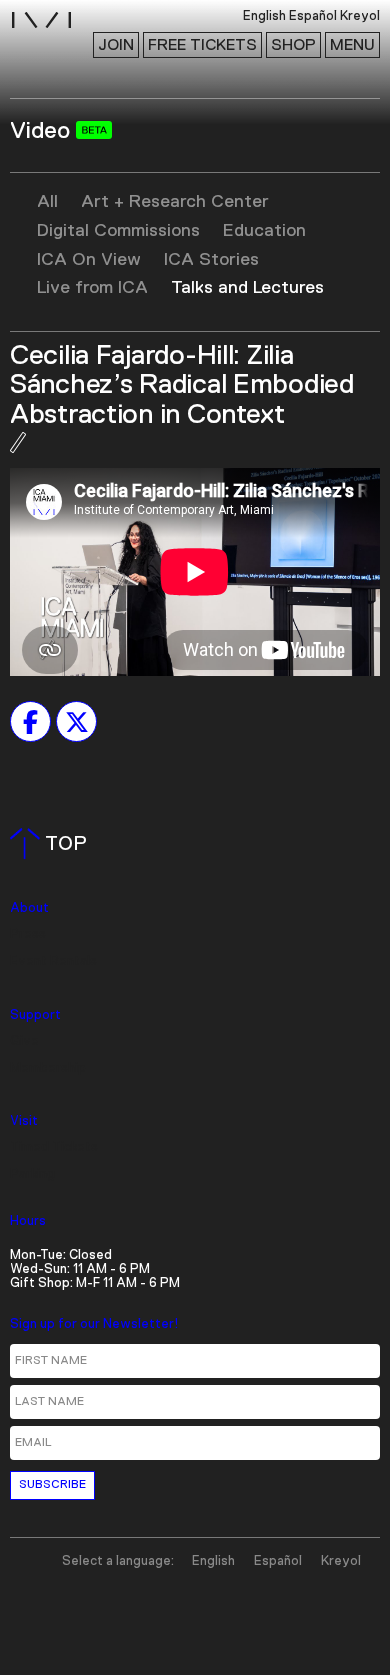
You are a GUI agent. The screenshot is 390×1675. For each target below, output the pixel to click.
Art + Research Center (175, 202)
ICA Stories (211, 260)
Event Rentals (53, 961)
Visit (24, 1121)
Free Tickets (202, 45)
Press (28, 934)
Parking (32, 1174)
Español (278, 1561)
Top (52, 844)
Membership (48, 1068)
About (29, 908)
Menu (352, 45)
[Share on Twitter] (76, 722)
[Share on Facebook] (30, 722)
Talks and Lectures (247, 288)
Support (35, 1015)
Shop (293, 45)
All (47, 202)
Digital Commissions (118, 231)
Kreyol (341, 1561)
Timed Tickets (54, 1147)
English (213, 1561)
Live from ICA (92, 288)
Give (24, 1041)
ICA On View (89, 260)
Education (264, 231)
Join (116, 45)
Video (43, 131)
